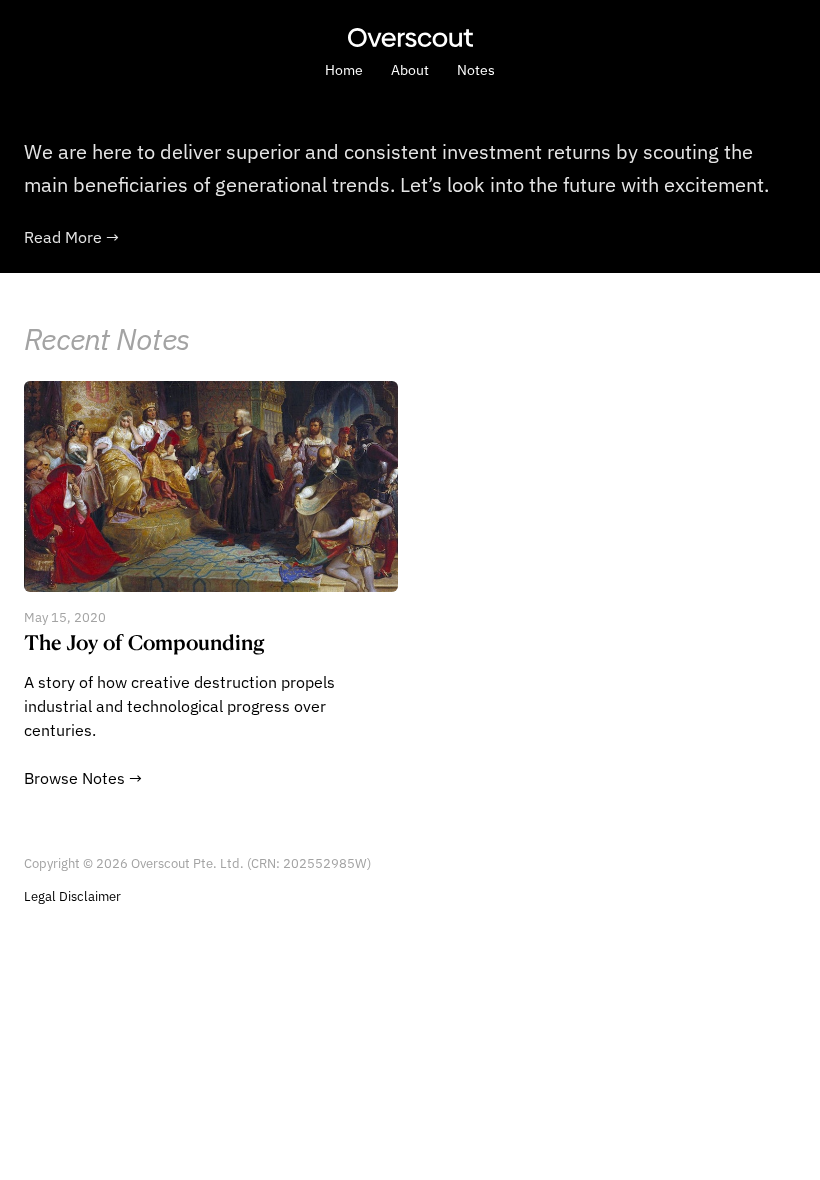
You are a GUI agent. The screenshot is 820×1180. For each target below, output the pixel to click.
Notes (476, 70)
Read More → (71, 237)
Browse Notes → (83, 778)
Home (344, 70)
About (410, 70)
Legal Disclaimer (72, 896)
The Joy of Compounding (144, 642)
